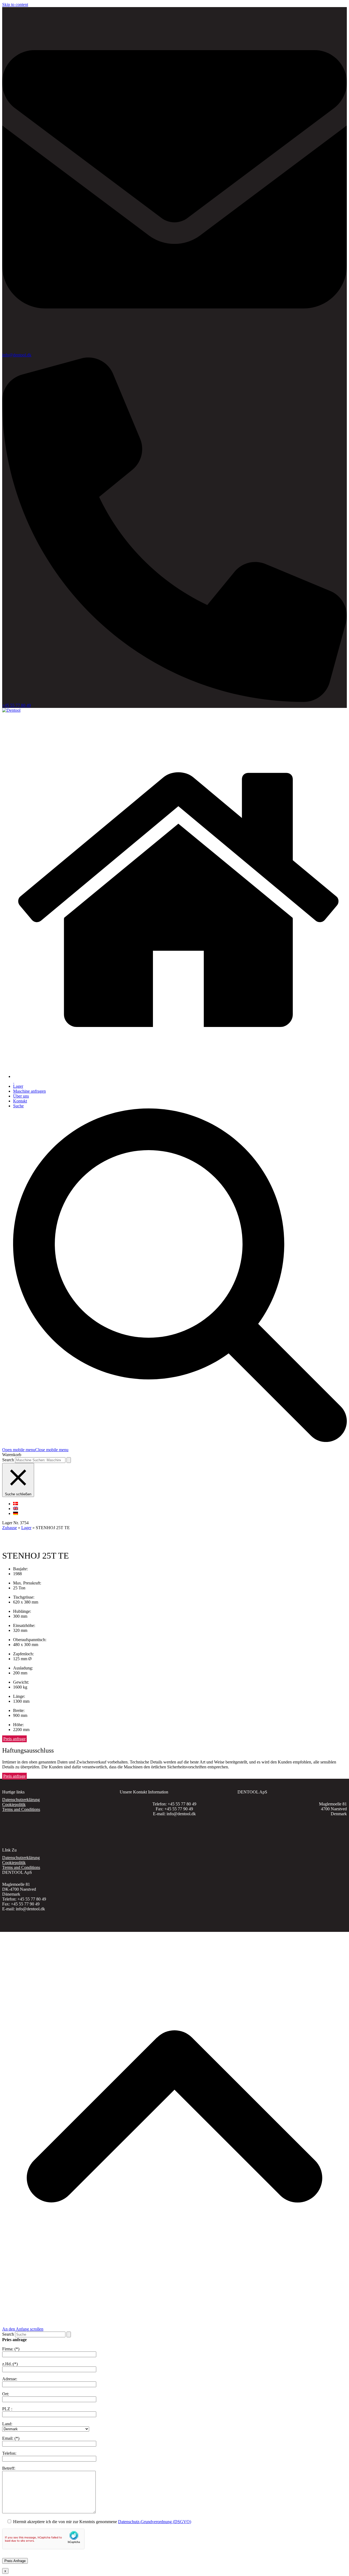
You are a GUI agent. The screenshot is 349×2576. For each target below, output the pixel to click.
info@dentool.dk (17, 355)
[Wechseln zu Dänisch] (16, 1504)
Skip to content (15, 4)
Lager (26, 1528)
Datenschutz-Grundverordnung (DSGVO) (155, 2522)
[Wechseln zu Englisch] (16, 1509)
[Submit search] (69, 1460)
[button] (35, 1450)
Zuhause (10, 1528)
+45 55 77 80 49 (16, 705)
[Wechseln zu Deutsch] (16, 1513)
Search (8, 1460)
